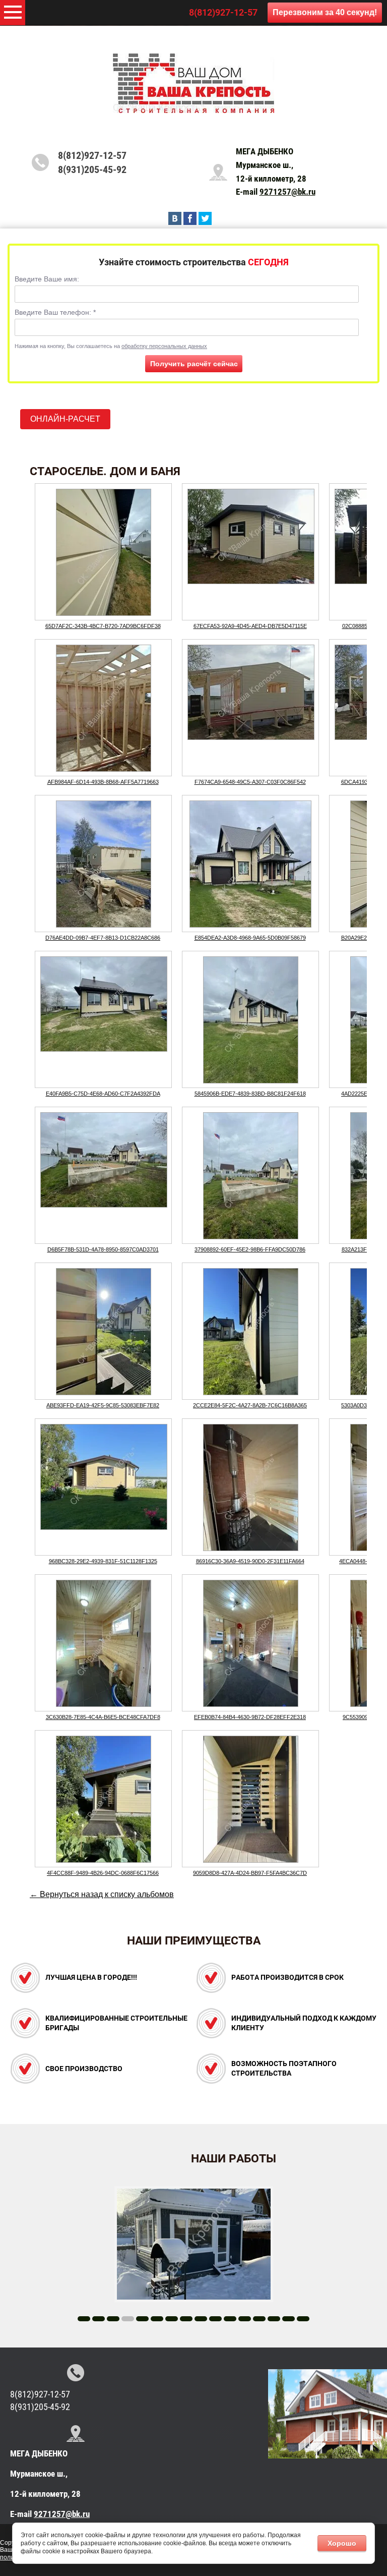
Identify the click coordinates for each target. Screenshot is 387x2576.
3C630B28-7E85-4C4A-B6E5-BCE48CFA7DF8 (103, 1717)
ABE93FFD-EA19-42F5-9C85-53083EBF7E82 (103, 1405)
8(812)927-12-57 (223, 12)
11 (230, 2319)
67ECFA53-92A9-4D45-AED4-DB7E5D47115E (250, 626)
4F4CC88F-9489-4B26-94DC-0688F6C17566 (103, 1873)
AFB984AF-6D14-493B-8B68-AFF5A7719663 (103, 782)
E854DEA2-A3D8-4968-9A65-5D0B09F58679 (250, 938)
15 (288, 2319)
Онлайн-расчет (65, 419)
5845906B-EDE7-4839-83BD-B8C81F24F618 (250, 1094)
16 (303, 2319)
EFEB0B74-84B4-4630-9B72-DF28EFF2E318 (250, 1717)
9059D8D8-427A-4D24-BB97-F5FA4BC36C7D (250, 1873)
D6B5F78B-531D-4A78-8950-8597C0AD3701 (103, 1249)
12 (245, 2319)
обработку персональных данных (164, 346)
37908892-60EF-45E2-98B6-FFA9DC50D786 (250, 1249)
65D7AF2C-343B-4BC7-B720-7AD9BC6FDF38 (103, 626)
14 (274, 2319)
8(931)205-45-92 (92, 169)
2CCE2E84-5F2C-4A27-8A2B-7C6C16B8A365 (250, 1405)
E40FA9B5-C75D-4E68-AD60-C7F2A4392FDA (103, 1094)
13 (259, 2319)
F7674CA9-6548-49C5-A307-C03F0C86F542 (250, 782)
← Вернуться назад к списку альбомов (102, 1894)
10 (215, 2319)
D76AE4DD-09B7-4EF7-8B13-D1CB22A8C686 (103, 938)
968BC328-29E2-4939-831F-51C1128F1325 (103, 1561)
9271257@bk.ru (287, 192)
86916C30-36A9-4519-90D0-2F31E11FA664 (250, 1561)
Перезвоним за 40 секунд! (325, 12)
